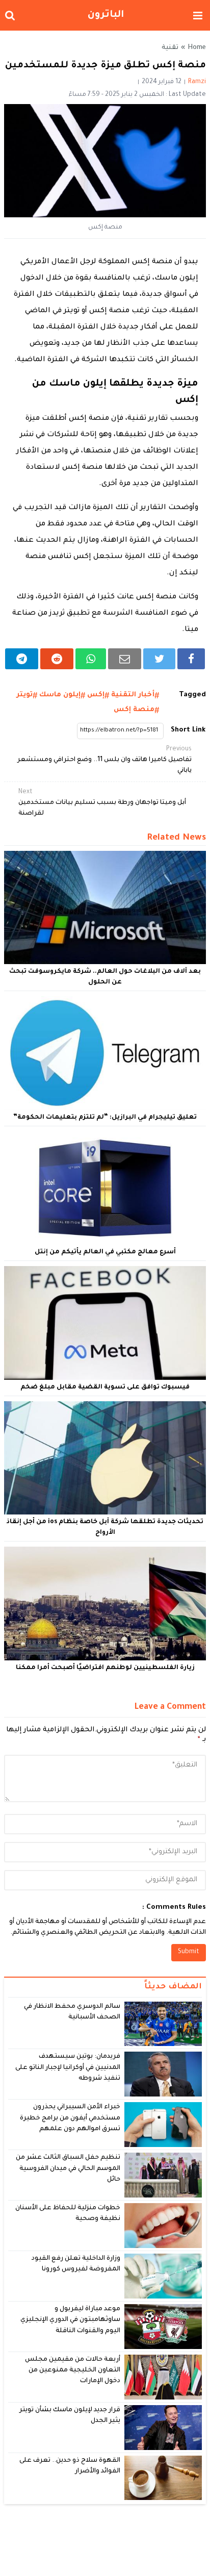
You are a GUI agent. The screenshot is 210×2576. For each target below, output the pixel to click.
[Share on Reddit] (57, 659)
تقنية (170, 48)
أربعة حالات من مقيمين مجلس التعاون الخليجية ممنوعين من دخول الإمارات (73, 2371)
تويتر (24, 695)
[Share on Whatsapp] (91, 659)
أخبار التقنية (133, 695)
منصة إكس (134, 710)
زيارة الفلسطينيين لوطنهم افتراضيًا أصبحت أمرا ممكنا (105, 1668)
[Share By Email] (125, 659)
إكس (96, 695)
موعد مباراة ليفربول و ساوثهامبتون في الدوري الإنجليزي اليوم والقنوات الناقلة (70, 2320)
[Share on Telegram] (22, 659)
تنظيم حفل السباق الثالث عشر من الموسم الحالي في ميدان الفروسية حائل (68, 2169)
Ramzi (197, 82)
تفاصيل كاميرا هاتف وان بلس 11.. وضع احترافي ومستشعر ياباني (104, 760)
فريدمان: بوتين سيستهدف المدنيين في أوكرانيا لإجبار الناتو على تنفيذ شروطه (68, 2068)
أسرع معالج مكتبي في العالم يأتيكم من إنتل (105, 1252)
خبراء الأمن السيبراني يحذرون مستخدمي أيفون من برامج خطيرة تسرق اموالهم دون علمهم (70, 2118)
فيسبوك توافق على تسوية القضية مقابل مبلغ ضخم (105, 1387)
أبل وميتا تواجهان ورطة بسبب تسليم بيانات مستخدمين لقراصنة (102, 803)
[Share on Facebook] (191, 659)
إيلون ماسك (60, 695)
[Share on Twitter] (159, 659)
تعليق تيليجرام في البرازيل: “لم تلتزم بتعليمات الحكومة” (105, 1118)
